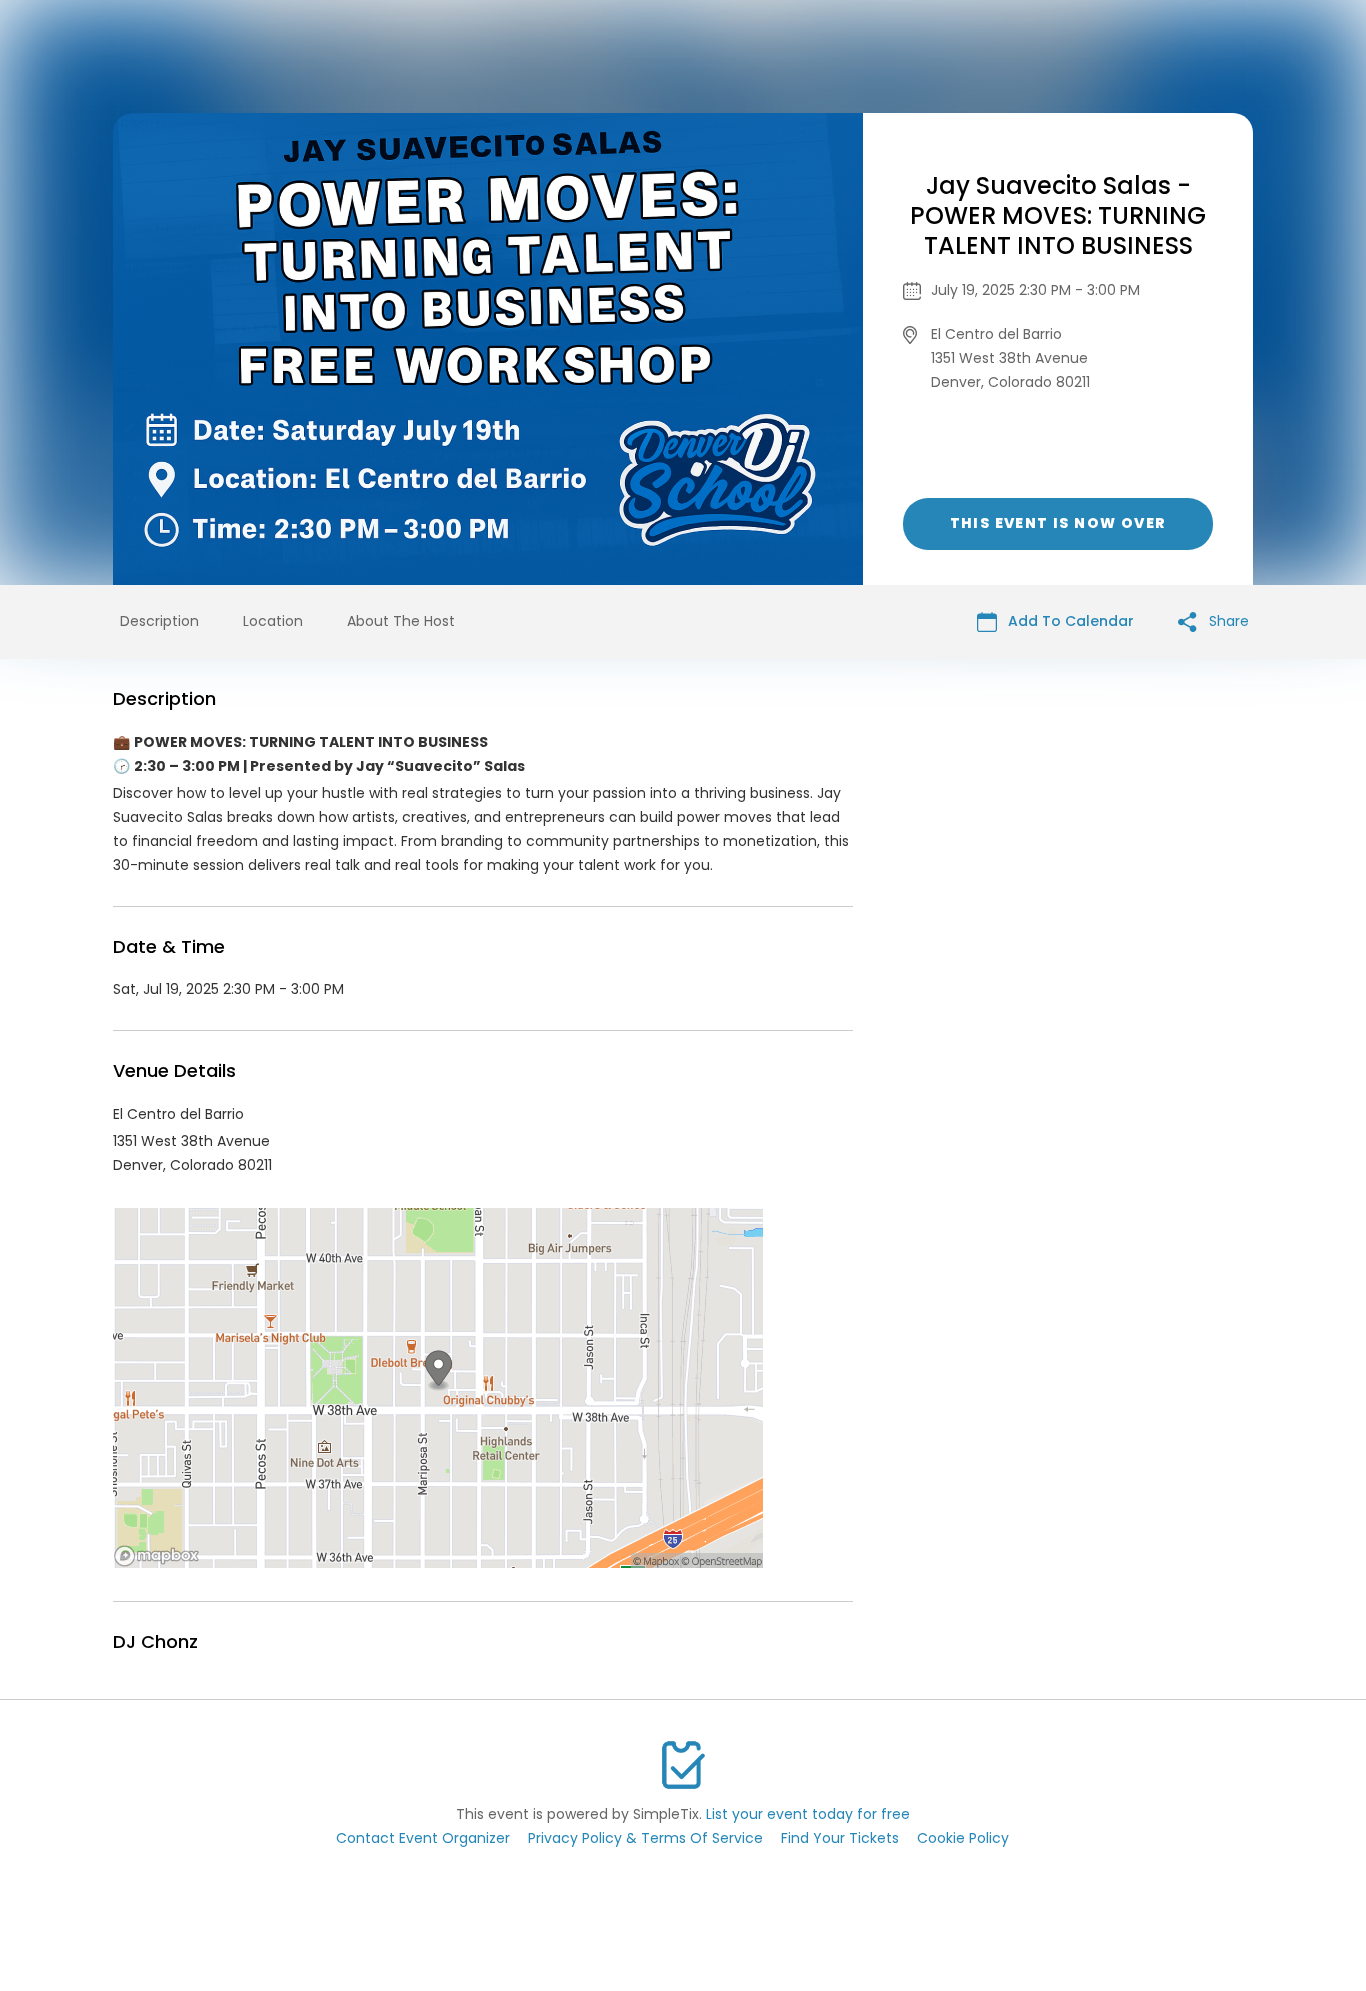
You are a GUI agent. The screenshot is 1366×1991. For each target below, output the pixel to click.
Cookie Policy (963, 1838)
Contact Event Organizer (423, 1838)
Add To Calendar (1069, 621)
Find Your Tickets (840, 1838)
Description (159, 621)
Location (273, 621)
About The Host (401, 621)
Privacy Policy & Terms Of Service (645, 1838)
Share (1227, 621)
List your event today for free (808, 1814)
